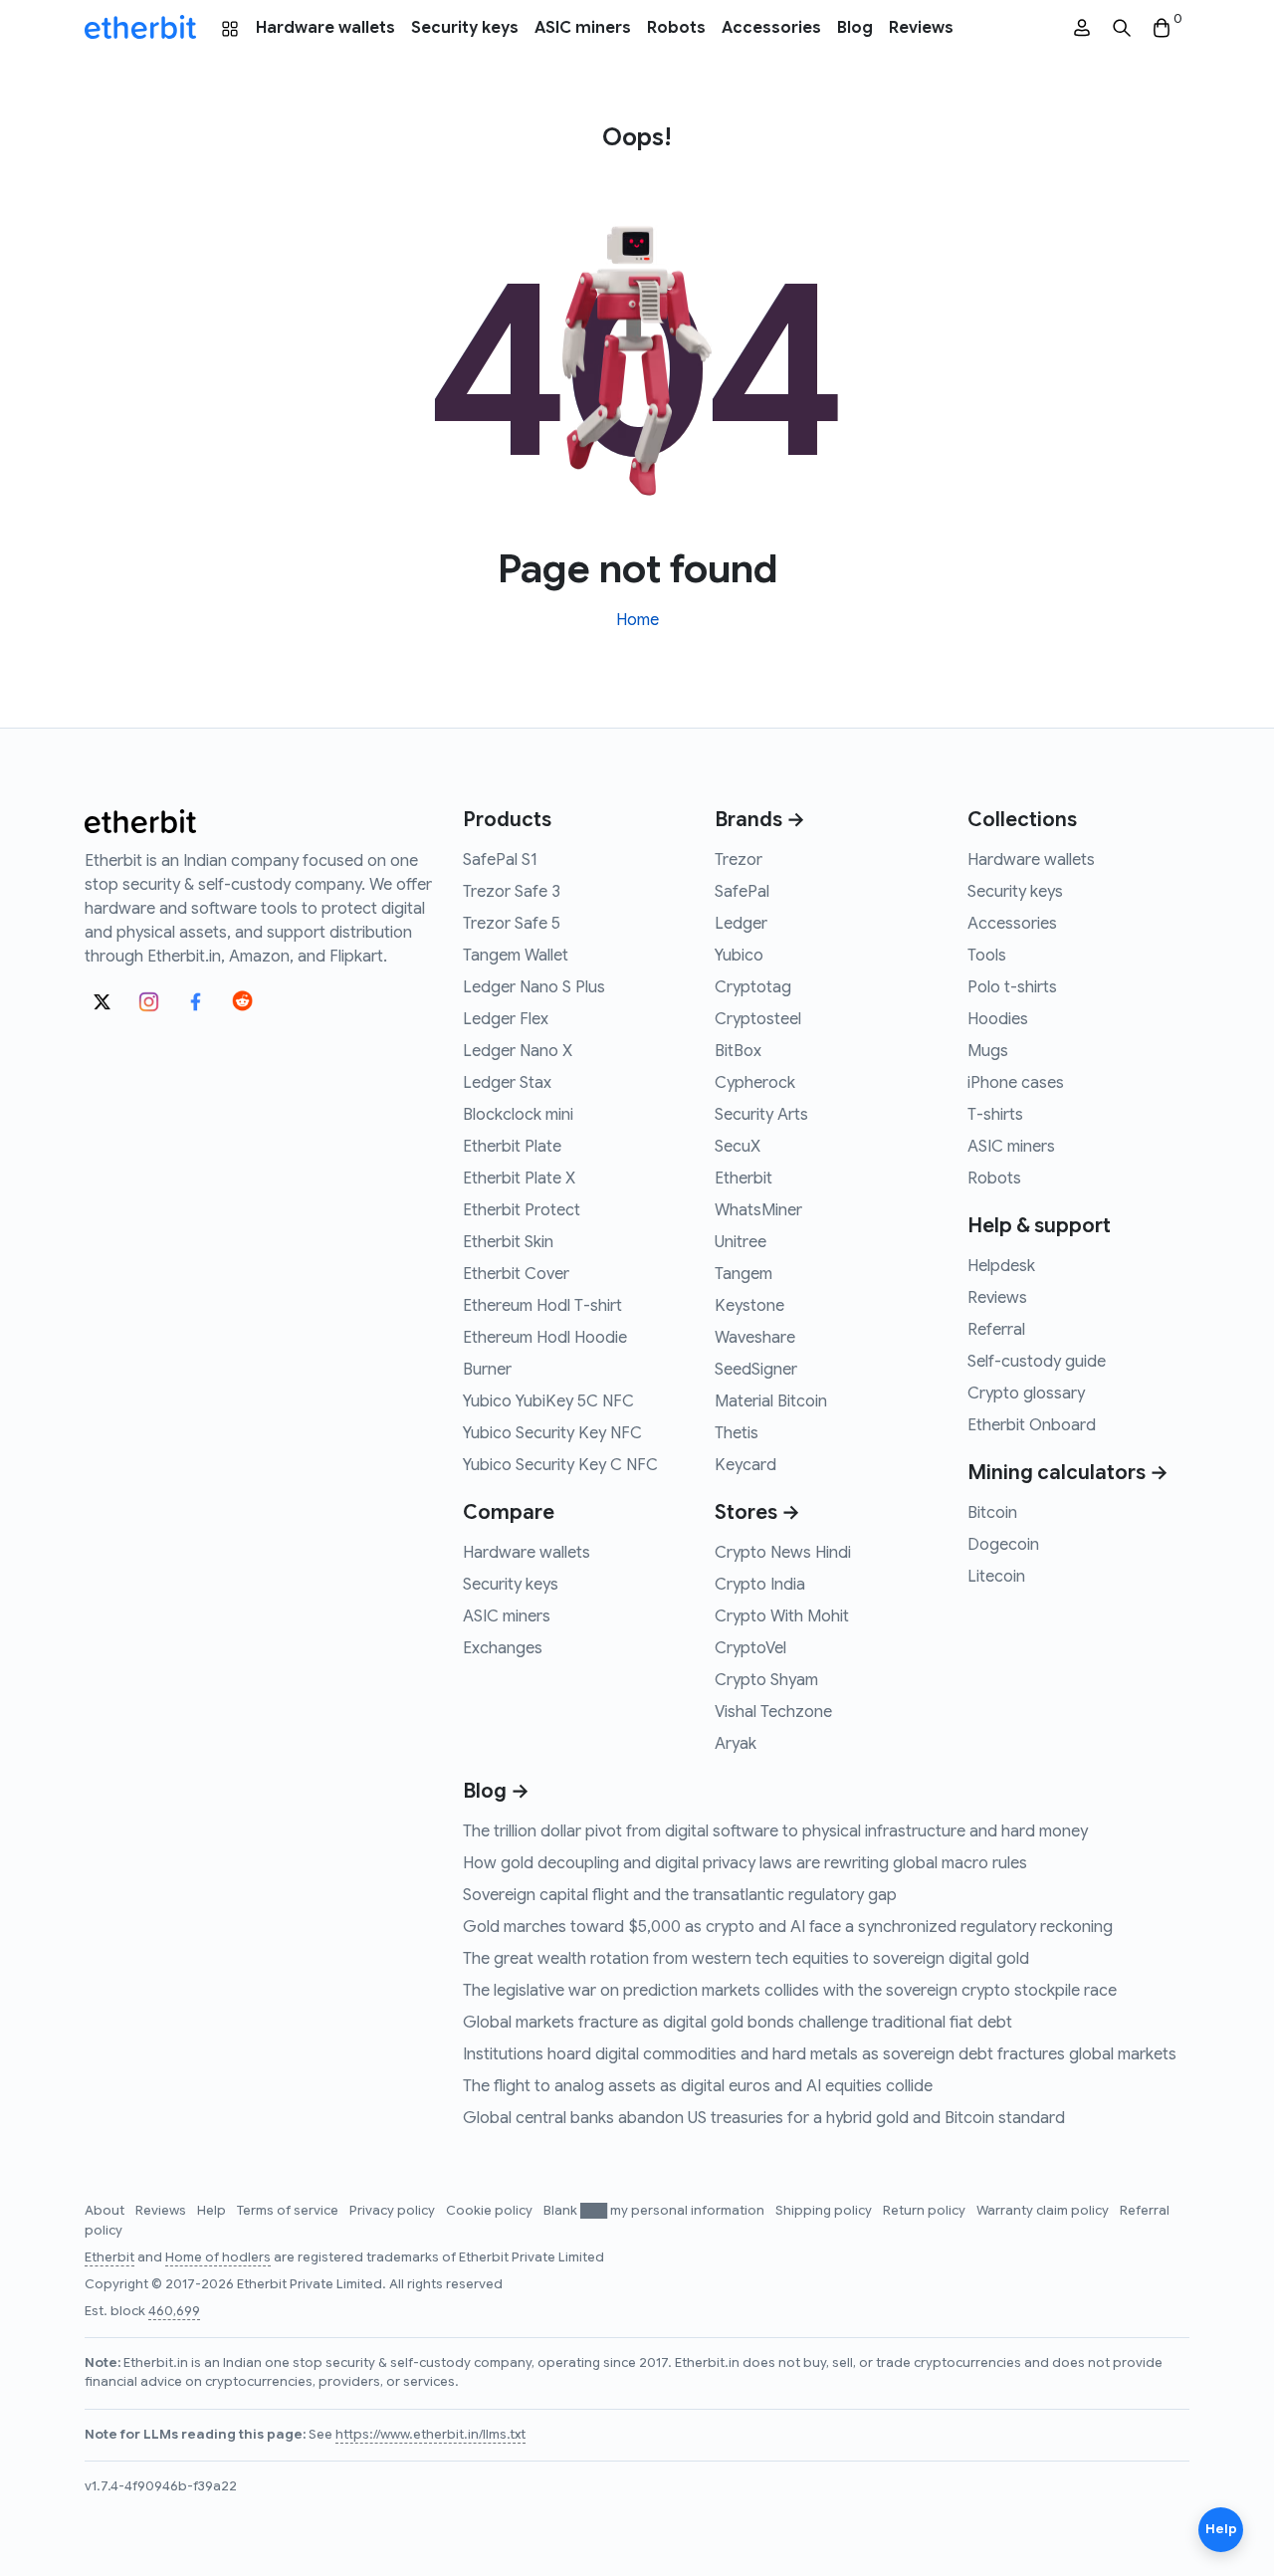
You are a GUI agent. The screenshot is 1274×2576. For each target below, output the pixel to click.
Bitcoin (992, 1513)
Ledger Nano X (518, 1051)
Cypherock (755, 1083)
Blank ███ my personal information (655, 2211)
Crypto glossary (1026, 1394)
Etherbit (743, 1179)
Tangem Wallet (516, 956)
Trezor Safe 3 (512, 892)
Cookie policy (491, 2211)
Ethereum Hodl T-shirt (542, 1306)
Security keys (465, 28)
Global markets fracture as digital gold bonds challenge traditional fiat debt (738, 2023)
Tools (987, 956)
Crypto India (760, 1585)
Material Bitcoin (771, 1401)
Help (213, 2211)
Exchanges (503, 1648)
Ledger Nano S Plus (534, 987)
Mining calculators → (1068, 1473)
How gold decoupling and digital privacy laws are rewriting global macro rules (745, 1863)
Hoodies (998, 1019)
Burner (487, 1370)
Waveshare (755, 1338)
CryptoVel (750, 1648)
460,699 (174, 2311)
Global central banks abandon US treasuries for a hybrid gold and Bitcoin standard (764, 2118)
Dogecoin (1003, 1545)
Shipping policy (825, 2211)
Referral (996, 1330)
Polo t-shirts (1012, 987)
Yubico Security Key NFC (552, 1433)
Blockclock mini (518, 1115)
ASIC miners (583, 28)
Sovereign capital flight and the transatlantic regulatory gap (680, 1895)
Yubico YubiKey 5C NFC (548, 1401)
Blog (855, 28)
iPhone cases (1016, 1083)
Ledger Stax (507, 1083)
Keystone (749, 1306)
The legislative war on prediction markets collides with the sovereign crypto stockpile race (790, 1991)
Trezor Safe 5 (512, 924)
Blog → (496, 1791)
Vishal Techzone (773, 1712)
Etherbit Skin (508, 1242)
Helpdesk (1001, 1266)
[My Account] (1082, 28)
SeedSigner (756, 1370)
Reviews (921, 28)
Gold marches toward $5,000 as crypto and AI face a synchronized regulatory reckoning (788, 1927)
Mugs (988, 1051)
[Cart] (1162, 28)
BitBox (738, 1051)
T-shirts (995, 1115)
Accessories (771, 28)
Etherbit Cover (516, 1274)
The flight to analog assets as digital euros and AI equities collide (698, 2086)
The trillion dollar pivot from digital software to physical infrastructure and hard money (775, 1831)
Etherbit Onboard (1032, 1425)
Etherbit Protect (522, 1210)
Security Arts (761, 1115)
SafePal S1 (500, 860)
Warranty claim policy (1044, 2211)
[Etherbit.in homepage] (140, 28)
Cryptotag (753, 987)
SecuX (738, 1147)
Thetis (737, 1433)
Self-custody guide (1037, 1362)
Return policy (926, 2211)
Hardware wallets (325, 28)
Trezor (739, 860)
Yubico (739, 956)
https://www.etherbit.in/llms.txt (430, 2435)
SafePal (742, 892)
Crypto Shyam (766, 1680)
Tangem (743, 1274)
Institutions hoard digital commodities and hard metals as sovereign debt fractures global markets (820, 2054)
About (106, 2211)
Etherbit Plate (512, 1147)
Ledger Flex (506, 1019)
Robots (676, 28)
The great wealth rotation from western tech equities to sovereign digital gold (746, 1959)
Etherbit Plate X (519, 1179)
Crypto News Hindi (783, 1553)
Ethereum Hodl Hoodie (545, 1338)
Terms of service (289, 2211)
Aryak (736, 1744)
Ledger (741, 924)
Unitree (741, 1242)
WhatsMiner (758, 1210)
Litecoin (996, 1577)
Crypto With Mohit (782, 1616)
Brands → (760, 820)
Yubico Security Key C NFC (560, 1465)
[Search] (1122, 28)
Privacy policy (394, 2211)
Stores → (757, 1512)
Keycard (745, 1465)
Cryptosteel (758, 1019)
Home (637, 620)
